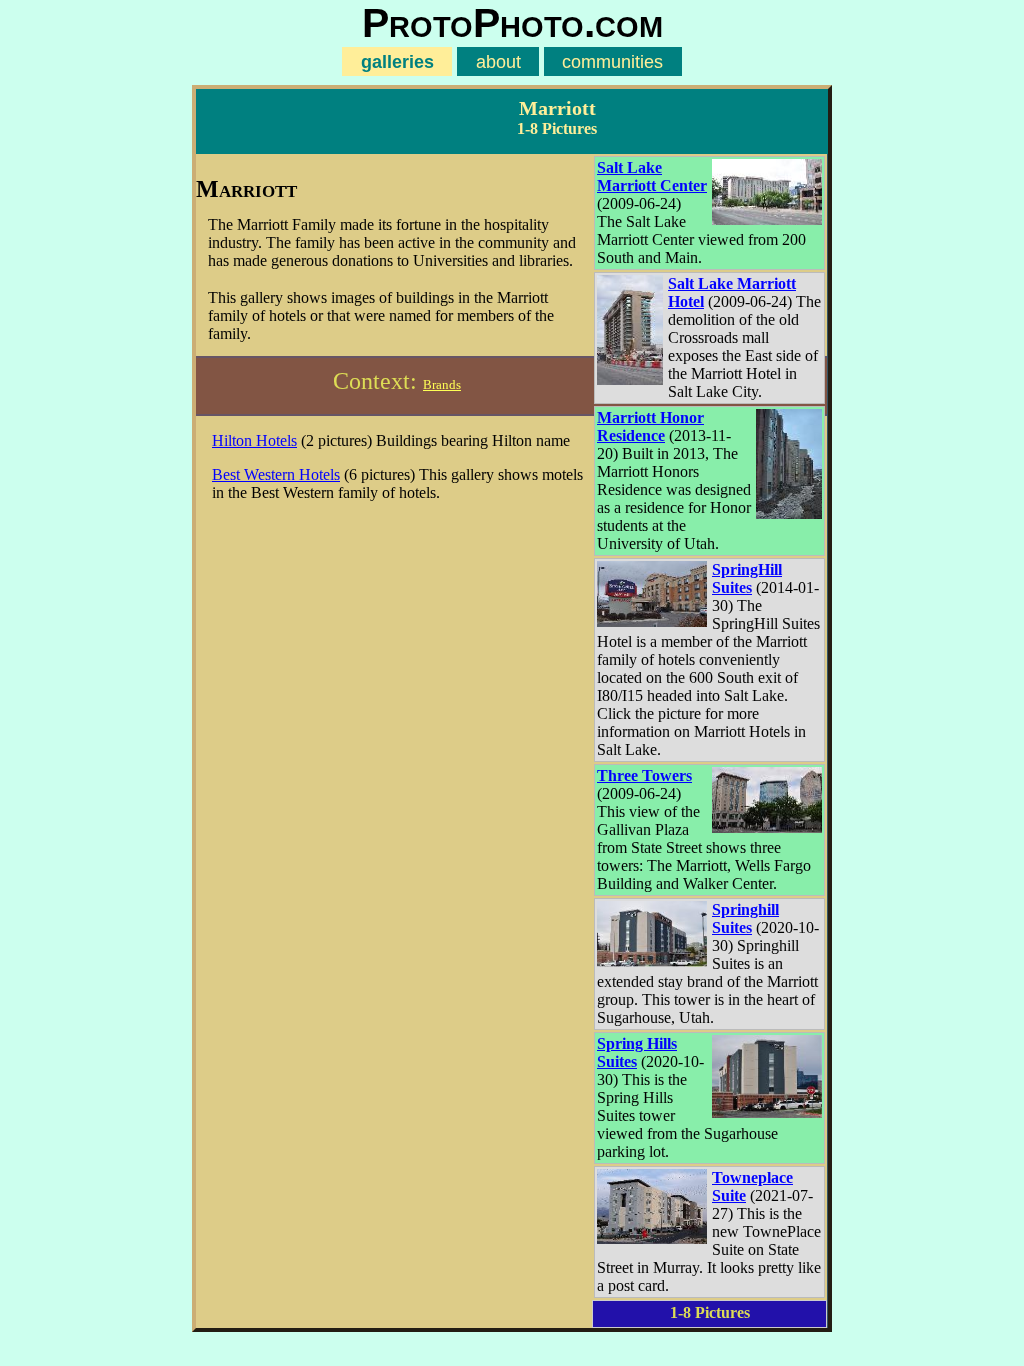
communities (612, 61)
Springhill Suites (745, 918)
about (498, 61)
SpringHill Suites (747, 578)
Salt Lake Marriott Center (652, 176)
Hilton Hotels (254, 440)
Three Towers (644, 775)
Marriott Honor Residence (650, 426)
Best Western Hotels (276, 474)
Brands (442, 384)
